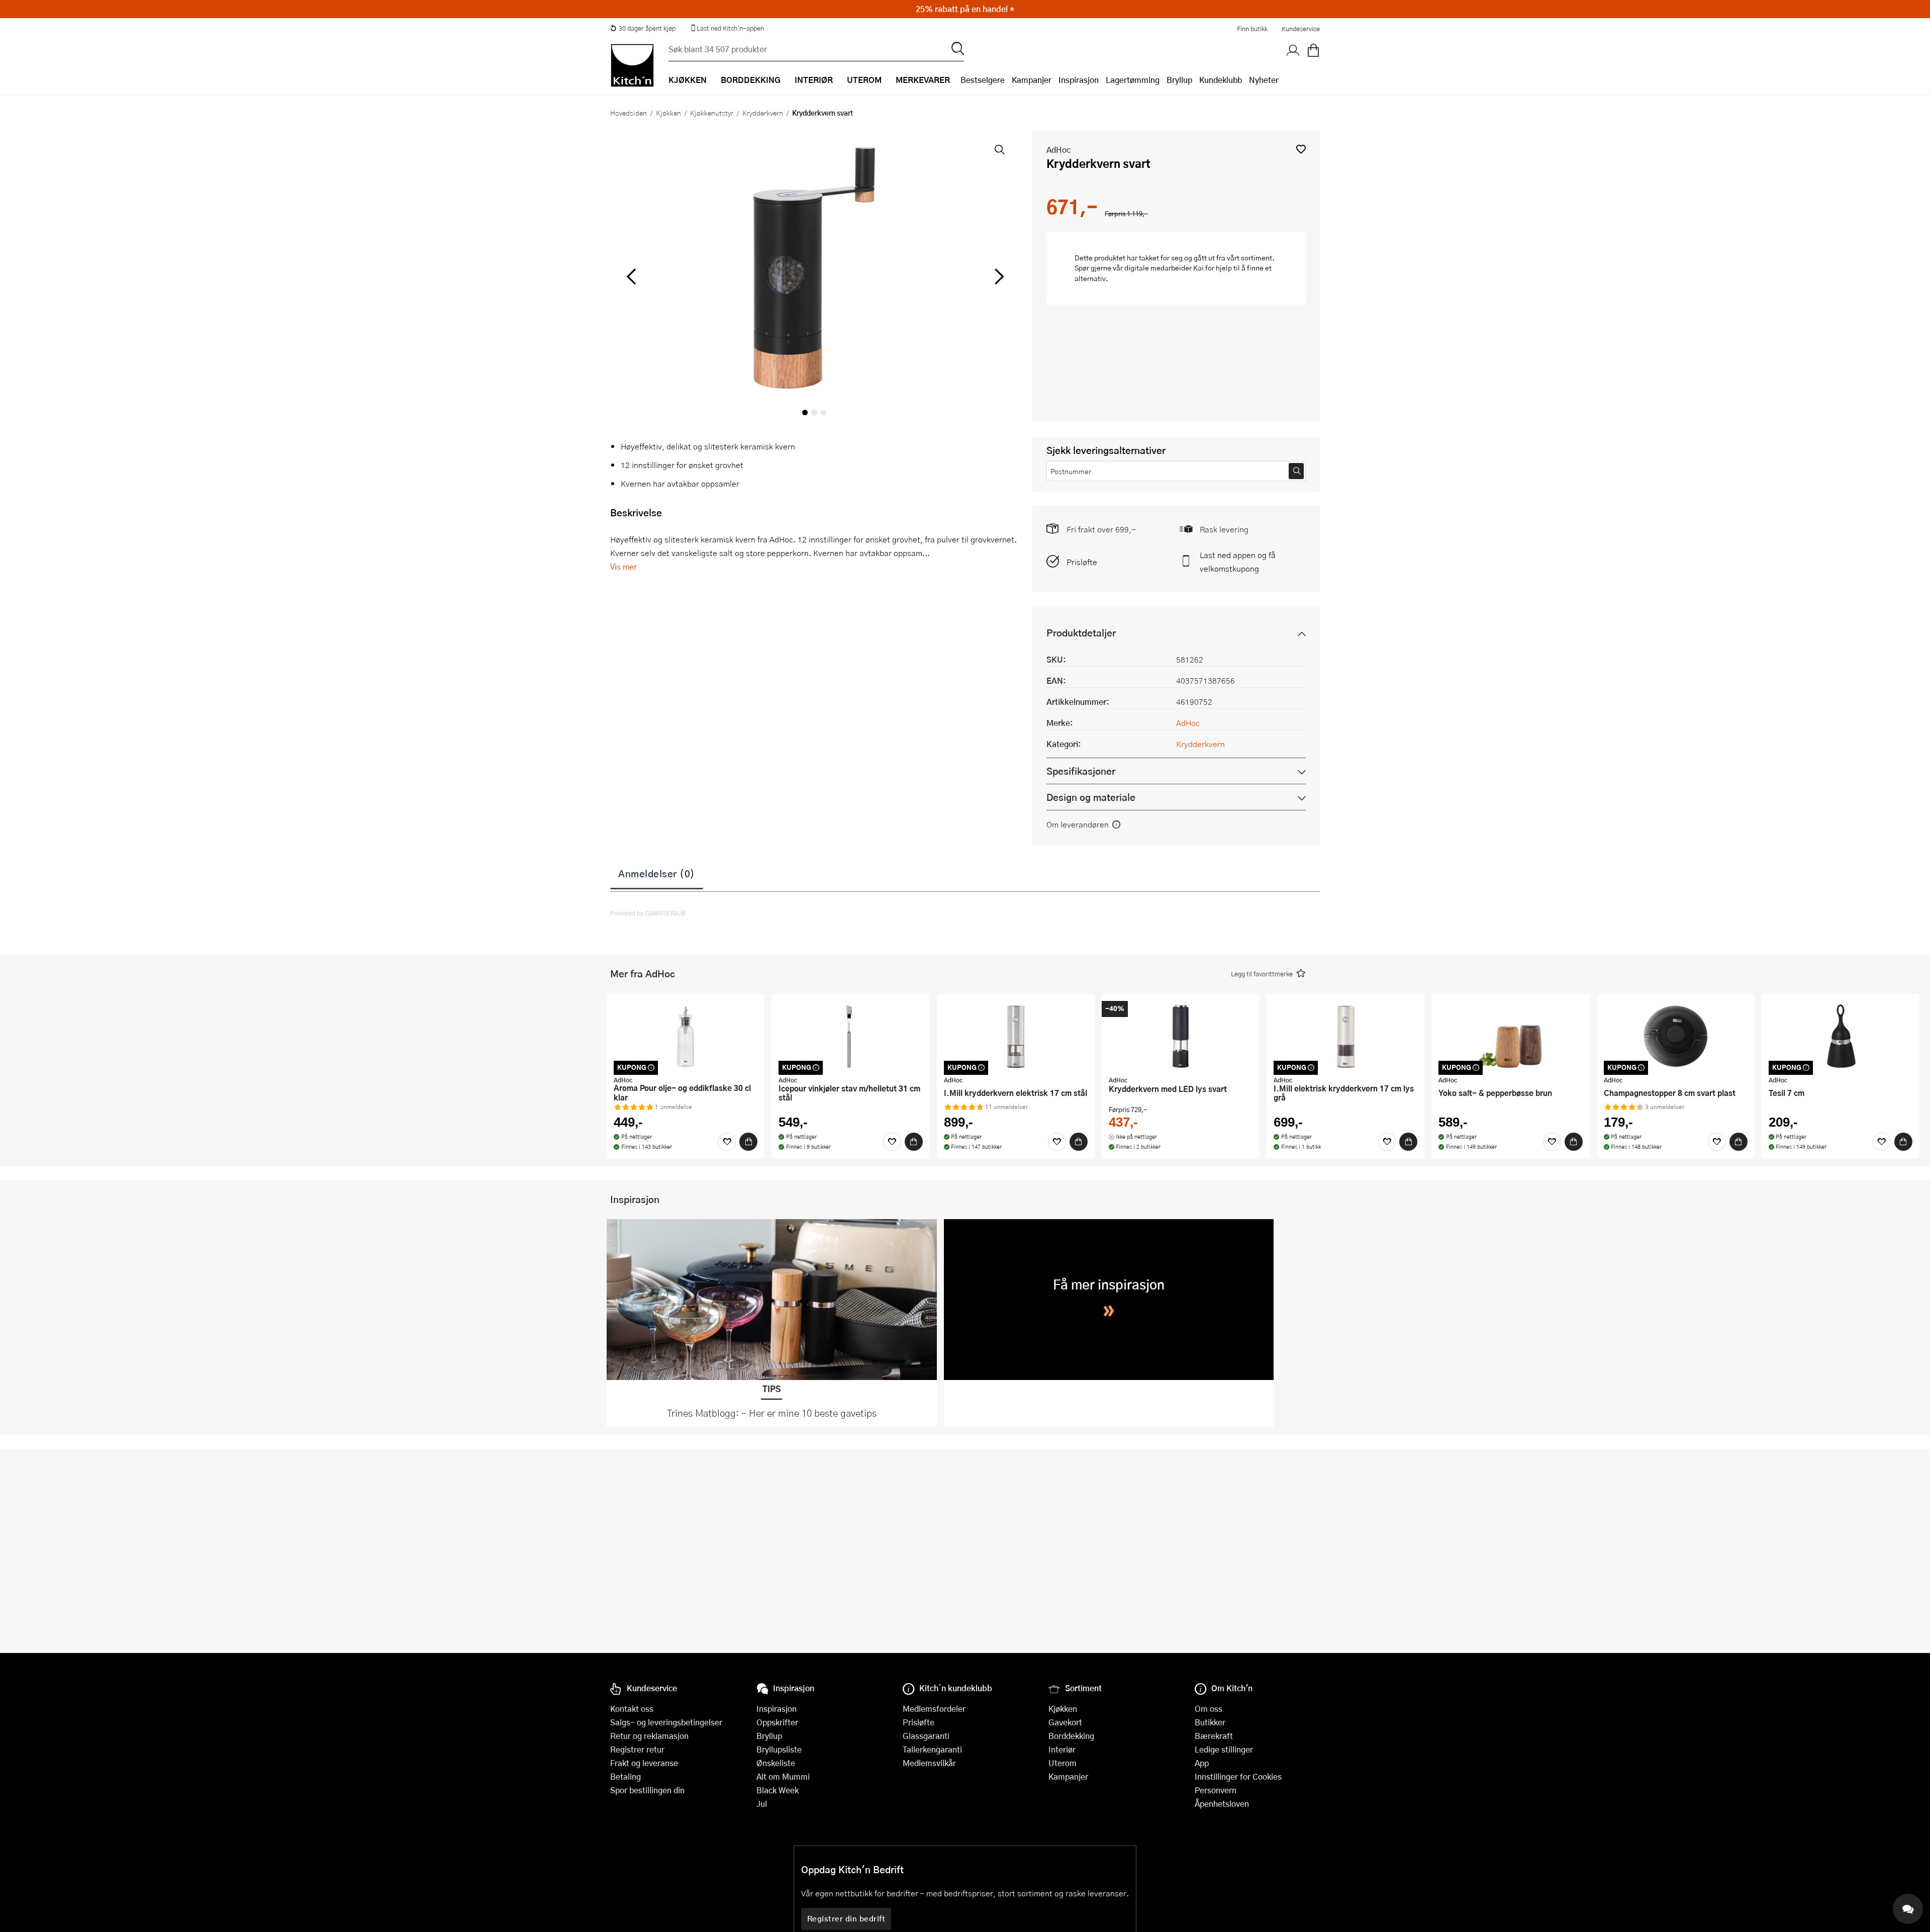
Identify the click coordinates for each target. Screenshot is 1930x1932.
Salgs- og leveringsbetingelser (666, 1722)
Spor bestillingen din (647, 1790)
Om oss (1209, 1709)
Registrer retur (637, 1749)
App (1202, 1763)
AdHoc (1058, 150)
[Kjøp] (748, 1142)
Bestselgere (983, 80)
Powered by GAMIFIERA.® (648, 913)
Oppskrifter (777, 1722)
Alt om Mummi (783, 1776)
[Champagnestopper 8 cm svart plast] (1676, 1036)
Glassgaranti (926, 1736)
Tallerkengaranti (932, 1749)
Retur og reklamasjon (649, 1736)
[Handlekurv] (1313, 51)
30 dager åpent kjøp (647, 28)
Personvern (1216, 1790)
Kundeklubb (1221, 80)
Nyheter (1264, 80)
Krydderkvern (763, 113)
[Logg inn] (1293, 51)
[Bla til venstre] (631, 277)
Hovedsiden (629, 113)
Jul (762, 1804)
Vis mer (623, 566)
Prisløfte (1082, 562)
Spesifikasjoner (1081, 771)
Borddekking (1071, 1736)
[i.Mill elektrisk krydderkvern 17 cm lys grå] (1345, 1036)
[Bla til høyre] (997, 277)
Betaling (625, 1776)
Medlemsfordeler (934, 1709)
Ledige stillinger (1224, 1749)
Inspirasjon (1079, 80)
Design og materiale (1091, 797)
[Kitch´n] (632, 65)
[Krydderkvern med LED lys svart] (1181, 1036)
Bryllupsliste (779, 1749)
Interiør (1062, 1749)
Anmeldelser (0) (657, 873)
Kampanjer (1032, 80)
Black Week (778, 1790)
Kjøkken (668, 113)
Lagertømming (1133, 80)
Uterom (1063, 1763)
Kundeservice (1301, 29)
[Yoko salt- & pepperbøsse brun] (1510, 1036)
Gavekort (1065, 1722)
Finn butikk (1252, 29)
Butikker (1210, 1722)
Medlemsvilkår (929, 1763)
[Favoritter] (727, 1142)
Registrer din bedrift (846, 1918)
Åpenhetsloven (1222, 1804)
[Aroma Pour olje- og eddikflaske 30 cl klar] (686, 1036)
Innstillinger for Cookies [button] (1238, 1776)
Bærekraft (1214, 1736)
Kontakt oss (632, 1709)
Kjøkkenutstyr (712, 113)
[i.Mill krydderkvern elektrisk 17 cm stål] (1016, 1036)
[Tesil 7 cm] (1841, 1036)
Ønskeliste (776, 1763)
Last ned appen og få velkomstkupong (1238, 562)
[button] (1301, 149)
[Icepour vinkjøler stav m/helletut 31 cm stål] (850, 1036)
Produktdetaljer (1081, 633)
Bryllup (1179, 80)
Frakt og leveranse (644, 1763)
